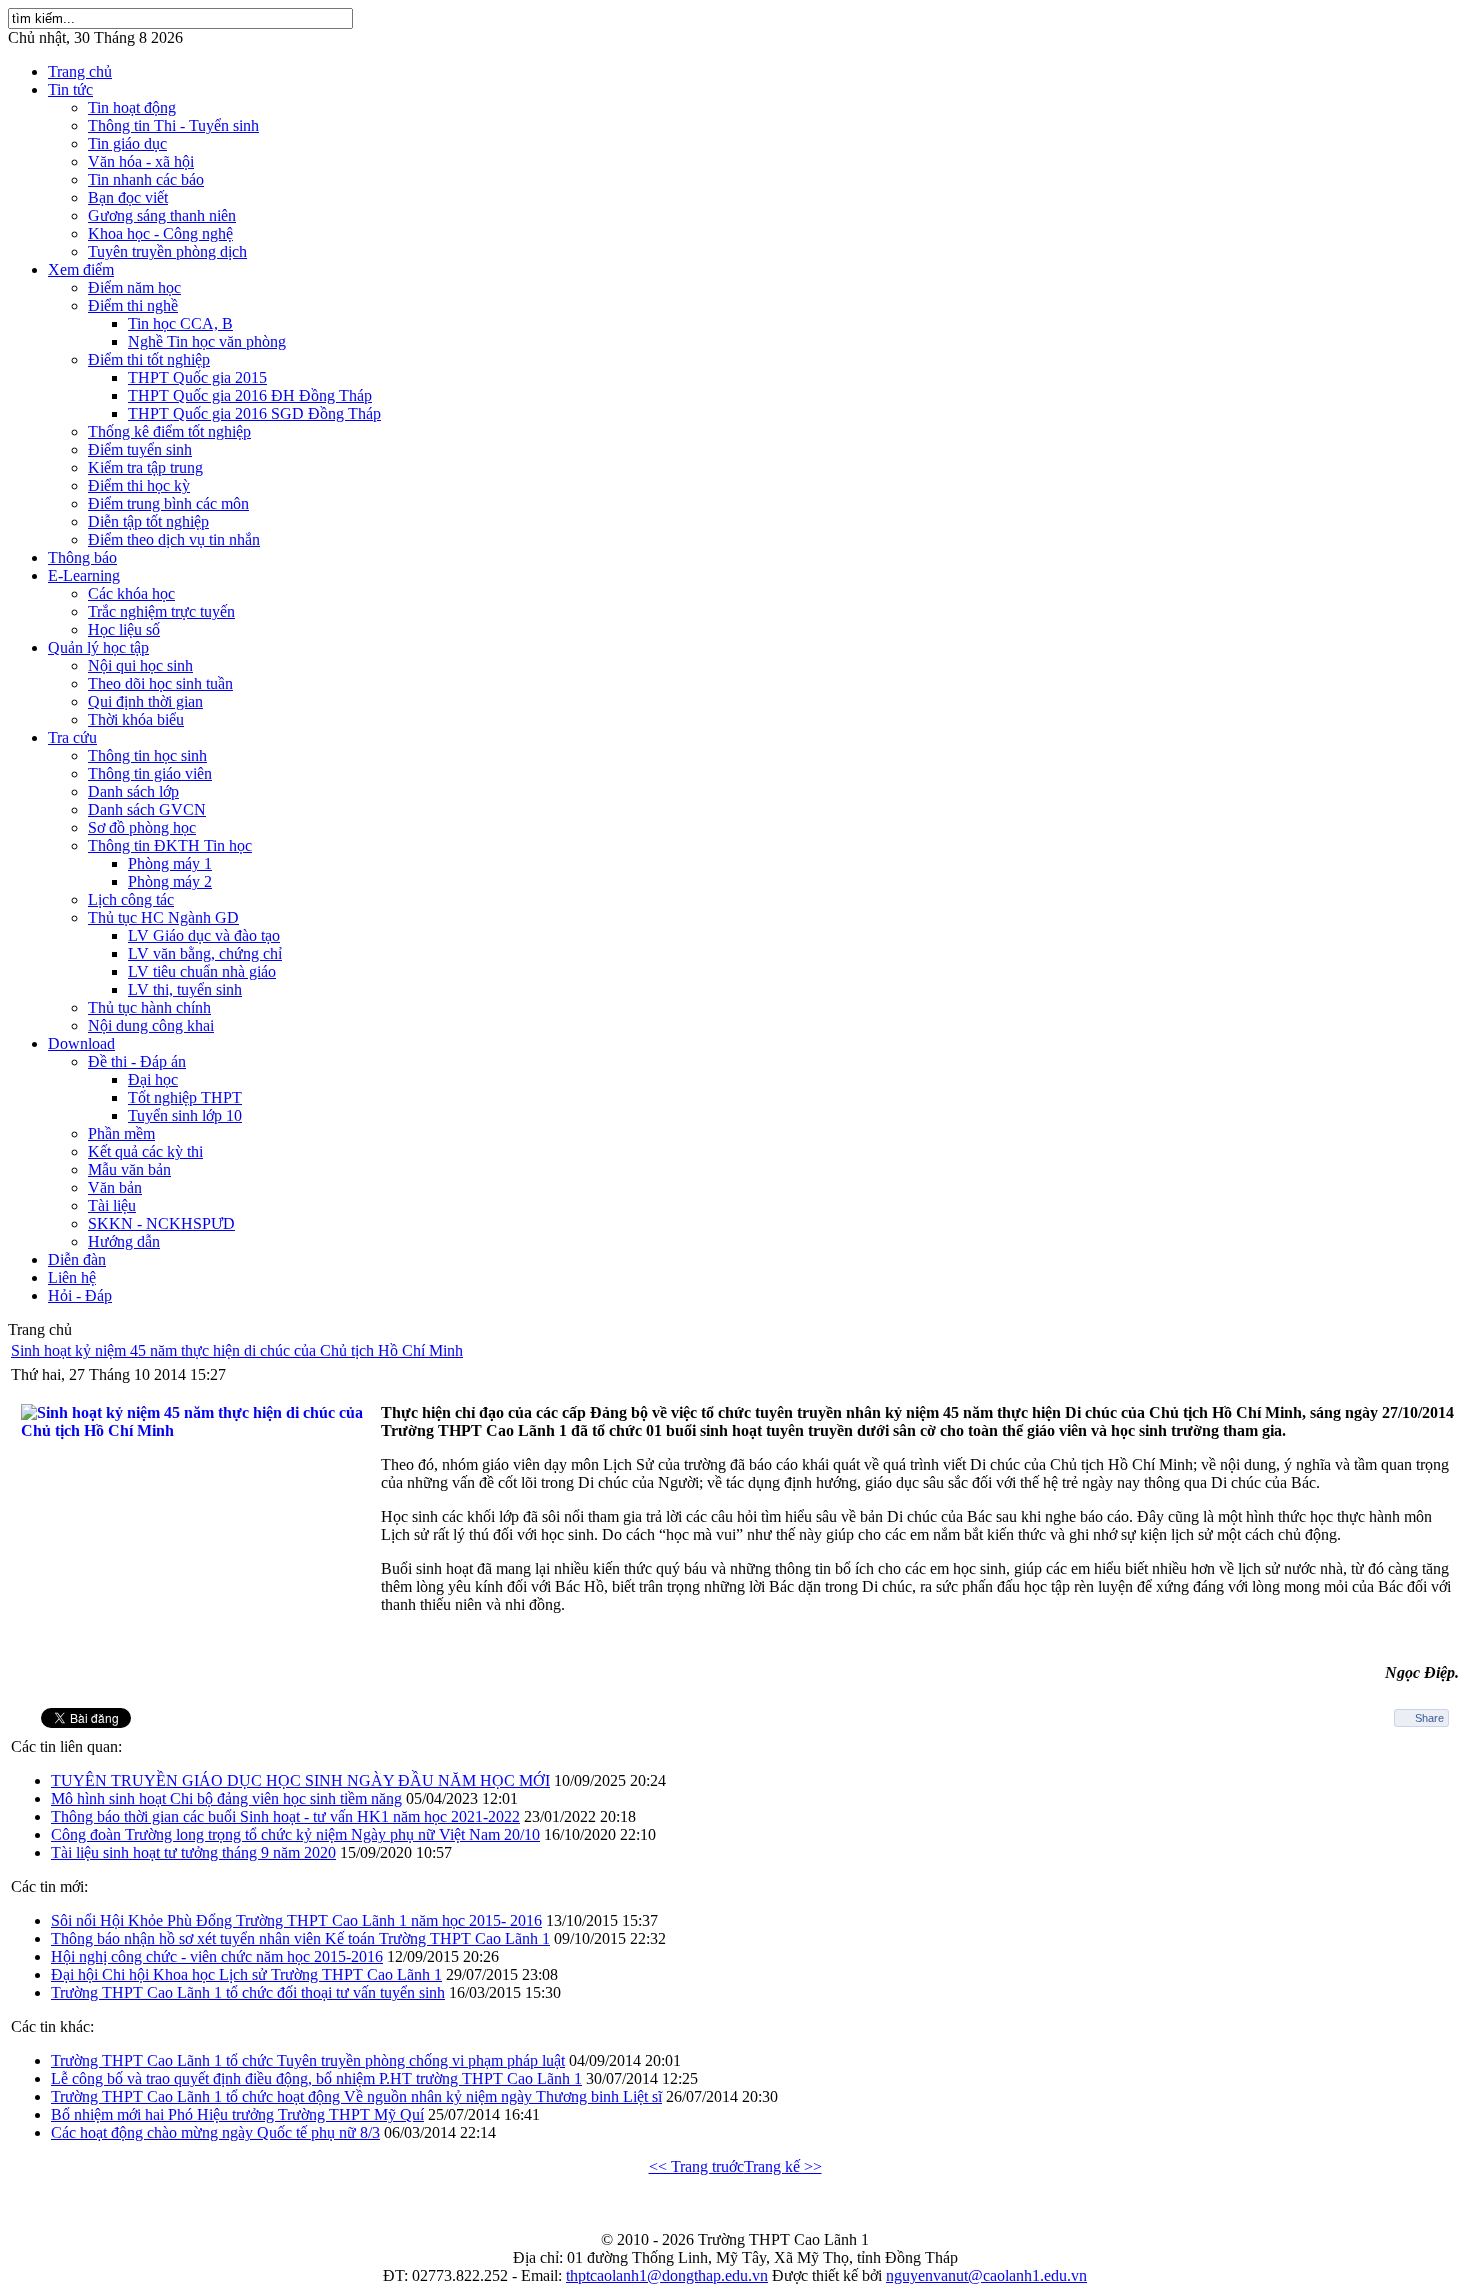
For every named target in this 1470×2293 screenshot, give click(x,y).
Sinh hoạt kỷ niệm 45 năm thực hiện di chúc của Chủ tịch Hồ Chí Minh (237, 1350)
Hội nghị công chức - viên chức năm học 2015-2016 (217, 1956)
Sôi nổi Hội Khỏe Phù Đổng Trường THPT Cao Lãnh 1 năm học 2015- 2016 (296, 1920)
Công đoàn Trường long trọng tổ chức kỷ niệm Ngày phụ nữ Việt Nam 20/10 (295, 1834)
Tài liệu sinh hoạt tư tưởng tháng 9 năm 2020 (193, 1852)
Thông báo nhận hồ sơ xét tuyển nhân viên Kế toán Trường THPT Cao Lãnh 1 (300, 1938)
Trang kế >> (783, 2166)
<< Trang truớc (696, 2166)
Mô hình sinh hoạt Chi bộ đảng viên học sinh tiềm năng (226, 1798)
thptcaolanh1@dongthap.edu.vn (667, 2275)
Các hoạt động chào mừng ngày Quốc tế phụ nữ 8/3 (215, 2132)
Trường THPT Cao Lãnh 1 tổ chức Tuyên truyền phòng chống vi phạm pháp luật (308, 2060)
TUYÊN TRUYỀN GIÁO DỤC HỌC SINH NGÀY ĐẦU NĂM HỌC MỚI (300, 1780)
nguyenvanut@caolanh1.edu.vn (986, 2275)
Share (1429, 1718)
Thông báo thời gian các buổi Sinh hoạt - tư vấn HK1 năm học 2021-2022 (285, 1816)
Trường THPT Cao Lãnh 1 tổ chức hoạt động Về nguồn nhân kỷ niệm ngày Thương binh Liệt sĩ (356, 2096)
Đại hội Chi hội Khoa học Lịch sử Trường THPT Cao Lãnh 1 (246, 1974)
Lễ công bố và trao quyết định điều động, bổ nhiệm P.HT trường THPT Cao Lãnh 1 (316, 2078)
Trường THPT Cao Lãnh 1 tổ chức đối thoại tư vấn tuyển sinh (248, 1992)
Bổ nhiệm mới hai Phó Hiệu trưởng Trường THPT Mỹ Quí (237, 2114)
